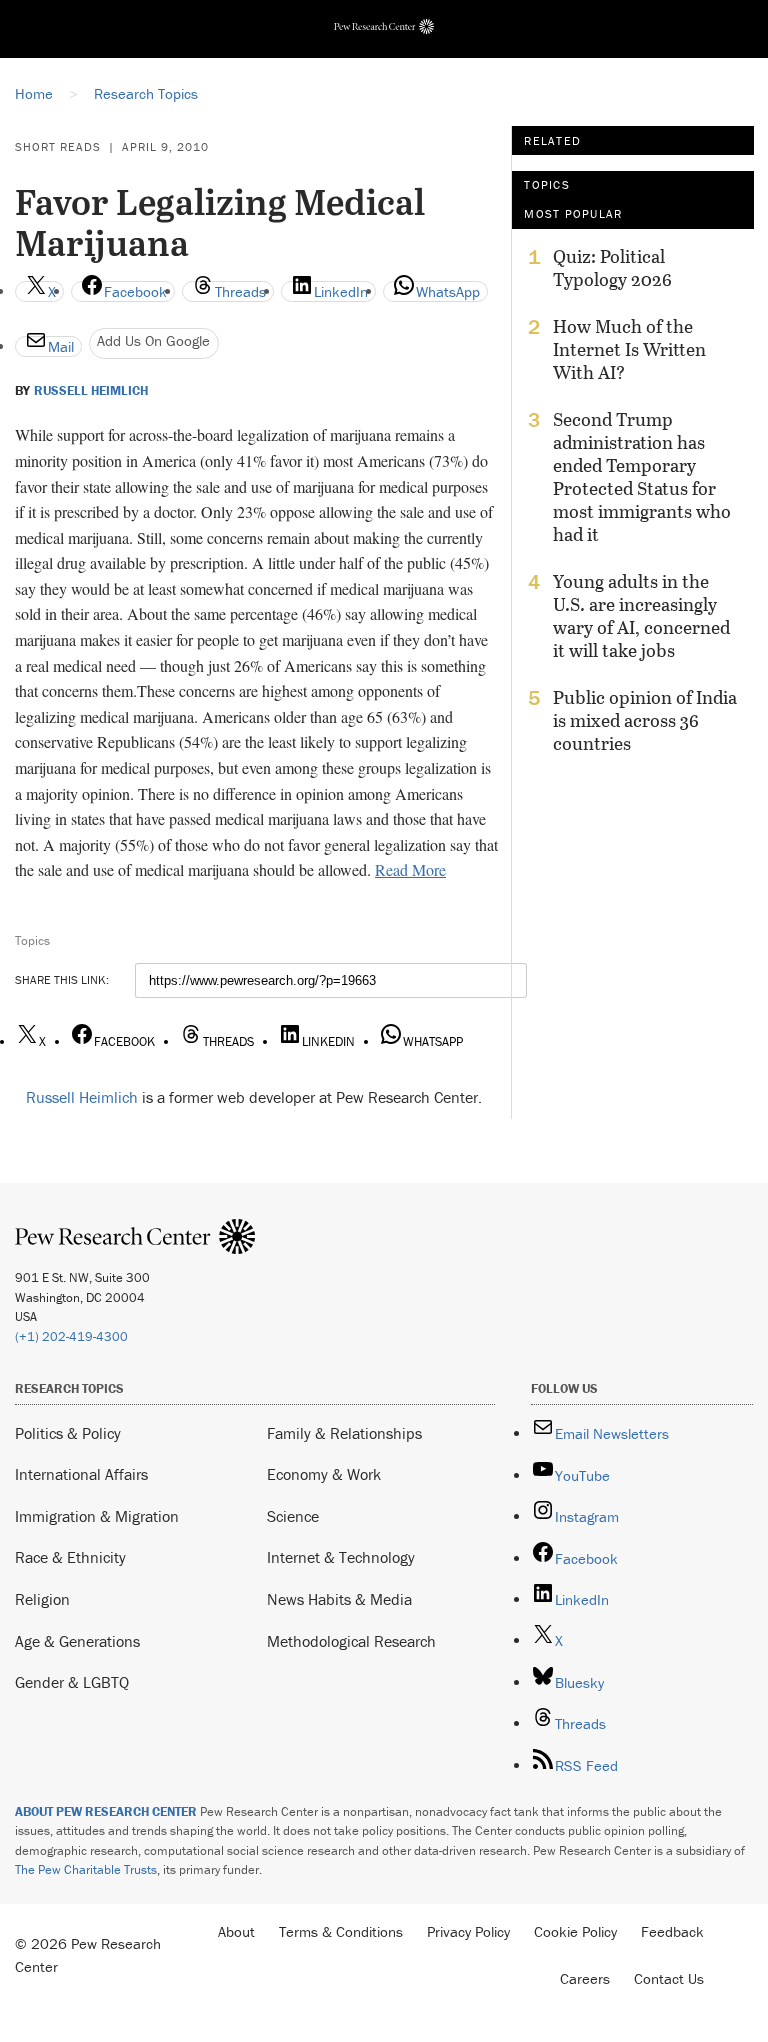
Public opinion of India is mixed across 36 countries (645, 720)
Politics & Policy (68, 1433)
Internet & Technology (341, 1557)
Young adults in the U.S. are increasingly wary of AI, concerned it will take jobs (641, 616)
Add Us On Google (153, 340)
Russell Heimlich (91, 391)
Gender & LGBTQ (72, 1682)
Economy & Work (324, 1474)
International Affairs (81, 1474)
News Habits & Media (339, 1599)
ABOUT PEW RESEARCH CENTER (106, 1811)
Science (293, 1516)
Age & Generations (77, 1641)
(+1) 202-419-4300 (71, 1336)
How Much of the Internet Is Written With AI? (629, 349)
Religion (42, 1599)
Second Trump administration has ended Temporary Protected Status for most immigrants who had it (642, 477)
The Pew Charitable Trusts (86, 1869)
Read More (410, 869)
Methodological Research (351, 1641)
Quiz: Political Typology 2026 (612, 268)
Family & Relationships (344, 1433)
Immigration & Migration (97, 1516)
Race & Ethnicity (70, 1557)
